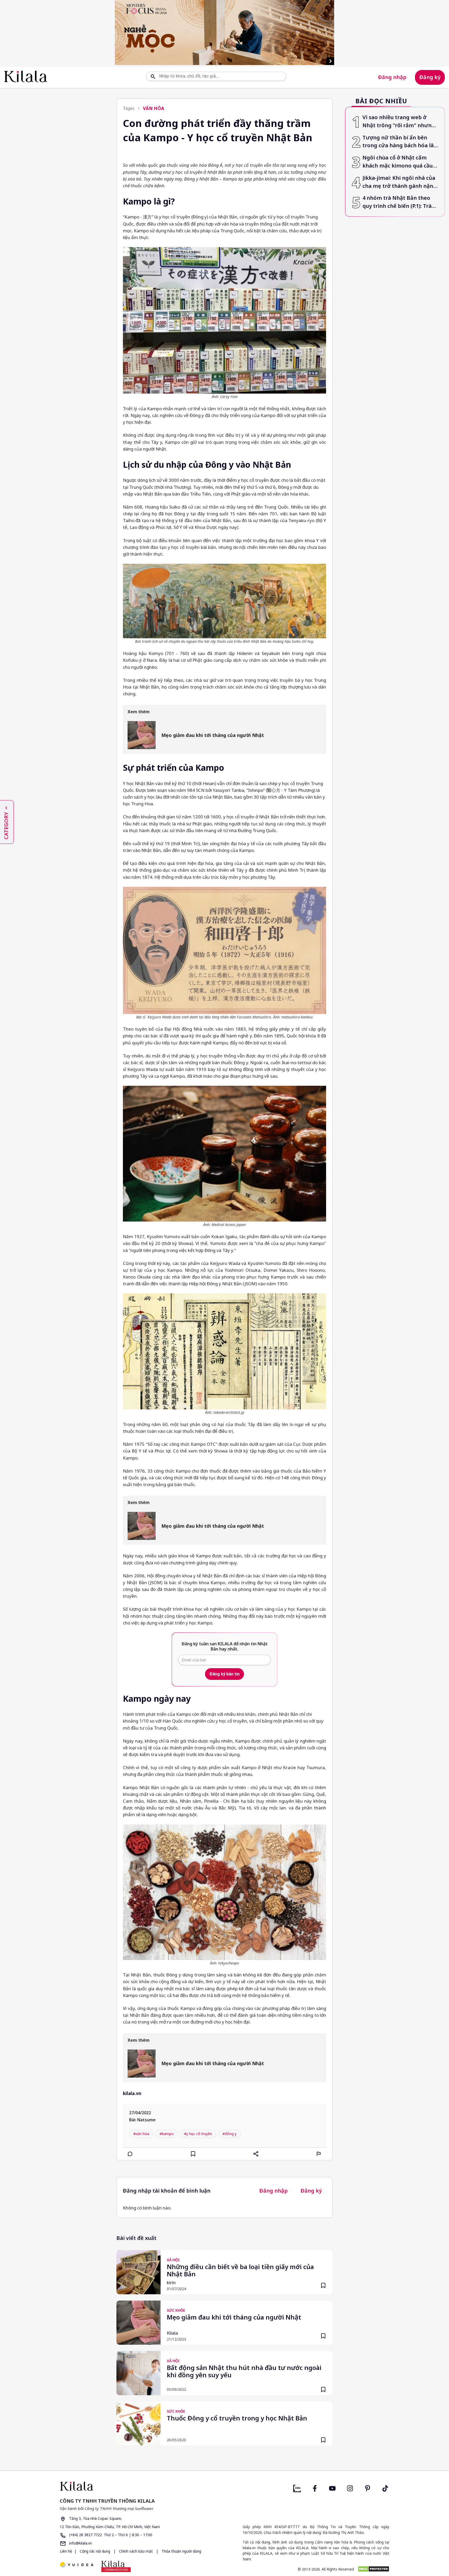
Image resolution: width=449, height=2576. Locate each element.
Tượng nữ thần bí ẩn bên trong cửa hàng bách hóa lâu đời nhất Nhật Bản (400, 142)
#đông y (229, 2134)
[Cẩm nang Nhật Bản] (140, 2486)
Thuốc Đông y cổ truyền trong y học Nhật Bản (237, 2418)
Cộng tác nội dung (95, 2551)
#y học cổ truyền (198, 2134)
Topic (129, 108)
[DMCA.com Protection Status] (374, 2569)
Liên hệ (66, 2551)
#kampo (167, 2134)
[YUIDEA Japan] (77, 2565)
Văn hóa (154, 108)
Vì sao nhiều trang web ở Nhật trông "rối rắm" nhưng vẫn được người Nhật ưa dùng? (399, 122)
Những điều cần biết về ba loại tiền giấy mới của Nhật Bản (240, 2271)
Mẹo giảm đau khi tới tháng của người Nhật (213, 735)
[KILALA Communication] (116, 2566)
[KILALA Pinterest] (368, 2488)
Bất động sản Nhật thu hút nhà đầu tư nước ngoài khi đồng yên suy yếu (244, 2372)
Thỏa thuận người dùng (181, 2551)
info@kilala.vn (80, 2543)
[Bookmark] (323, 2285)
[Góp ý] (319, 2154)
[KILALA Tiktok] (385, 2488)
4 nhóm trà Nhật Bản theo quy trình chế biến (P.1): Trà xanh (397, 202)
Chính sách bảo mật (136, 2551)
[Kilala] (26, 76)
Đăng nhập (392, 77)
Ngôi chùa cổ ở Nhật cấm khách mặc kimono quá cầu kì (398, 162)
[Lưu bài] (193, 2154)
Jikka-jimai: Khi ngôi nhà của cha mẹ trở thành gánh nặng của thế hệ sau (400, 182)
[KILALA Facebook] (297, 2488)
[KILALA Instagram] (350, 2488)
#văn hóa (141, 2134)
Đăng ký (430, 77)
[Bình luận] (130, 2154)
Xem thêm (139, 712)
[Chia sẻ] (256, 2154)
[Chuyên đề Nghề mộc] (224, 33)
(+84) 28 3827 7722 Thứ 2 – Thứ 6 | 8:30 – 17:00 (110, 2535)
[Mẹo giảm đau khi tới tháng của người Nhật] (142, 735)
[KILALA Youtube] (332, 2488)
